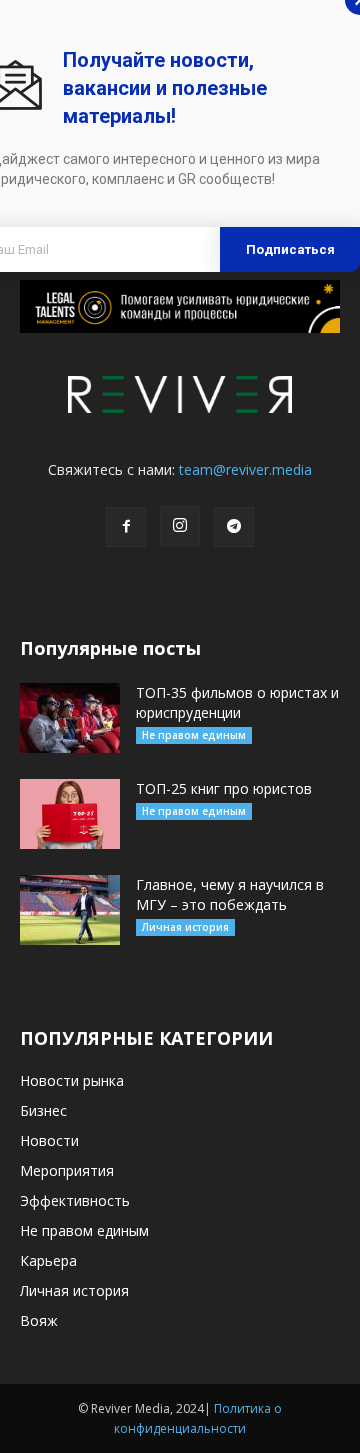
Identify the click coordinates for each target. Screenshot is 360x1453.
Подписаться (290, 249)
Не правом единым (194, 735)
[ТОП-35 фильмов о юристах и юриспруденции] (70, 718)
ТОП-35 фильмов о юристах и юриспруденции (237, 702)
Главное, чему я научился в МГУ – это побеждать (230, 894)
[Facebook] (126, 527)
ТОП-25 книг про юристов (224, 788)
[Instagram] (180, 526)
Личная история (185, 927)
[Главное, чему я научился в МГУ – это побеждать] (70, 910)
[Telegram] (234, 527)
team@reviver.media (245, 469)
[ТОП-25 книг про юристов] (70, 814)
